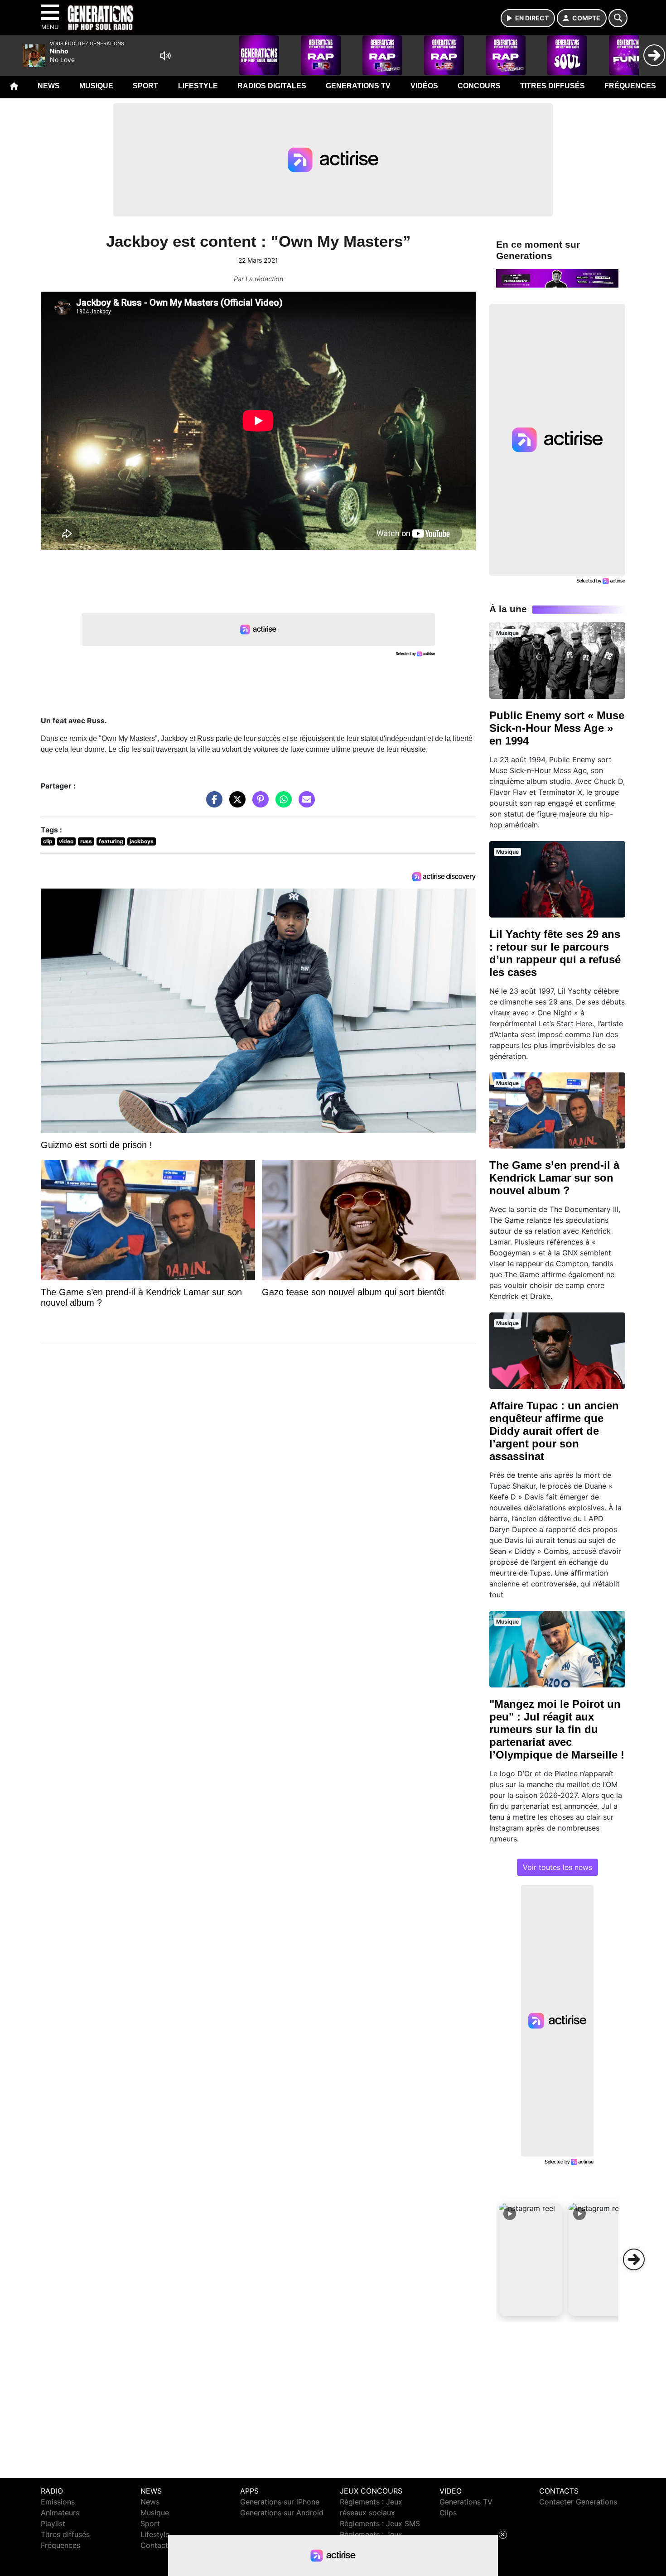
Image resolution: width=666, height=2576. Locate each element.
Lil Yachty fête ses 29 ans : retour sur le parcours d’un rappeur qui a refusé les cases (555, 953)
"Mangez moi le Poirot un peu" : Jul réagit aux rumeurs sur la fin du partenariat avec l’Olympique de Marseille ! (557, 1729)
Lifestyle (198, 86)
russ (86, 841)
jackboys (142, 841)
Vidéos (424, 86)
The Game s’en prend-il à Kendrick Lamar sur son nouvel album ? (554, 1178)
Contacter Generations (578, 2502)
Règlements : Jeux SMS (380, 2523)
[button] (531, 2259)
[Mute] (165, 56)
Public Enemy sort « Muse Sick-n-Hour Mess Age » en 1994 (557, 728)
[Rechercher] (618, 18)
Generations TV (358, 86)
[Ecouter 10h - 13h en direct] (557, 278)
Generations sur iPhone (280, 2502)
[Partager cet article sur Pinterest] (258, 804)
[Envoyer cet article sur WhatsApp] (281, 804)
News (49, 86)
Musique (96, 86)
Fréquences (630, 86)
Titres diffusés (553, 86)
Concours (479, 86)
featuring (111, 841)
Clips (448, 2513)
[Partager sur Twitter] (235, 804)
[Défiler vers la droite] (634, 2259)
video (66, 841)
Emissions (58, 2502)
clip (48, 841)
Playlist (53, 2523)
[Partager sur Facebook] (212, 804)
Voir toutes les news (557, 1867)
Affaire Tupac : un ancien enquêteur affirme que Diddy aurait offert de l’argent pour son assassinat (554, 1431)
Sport (145, 86)
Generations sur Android (282, 2513)
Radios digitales (272, 86)
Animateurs (60, 2513)
